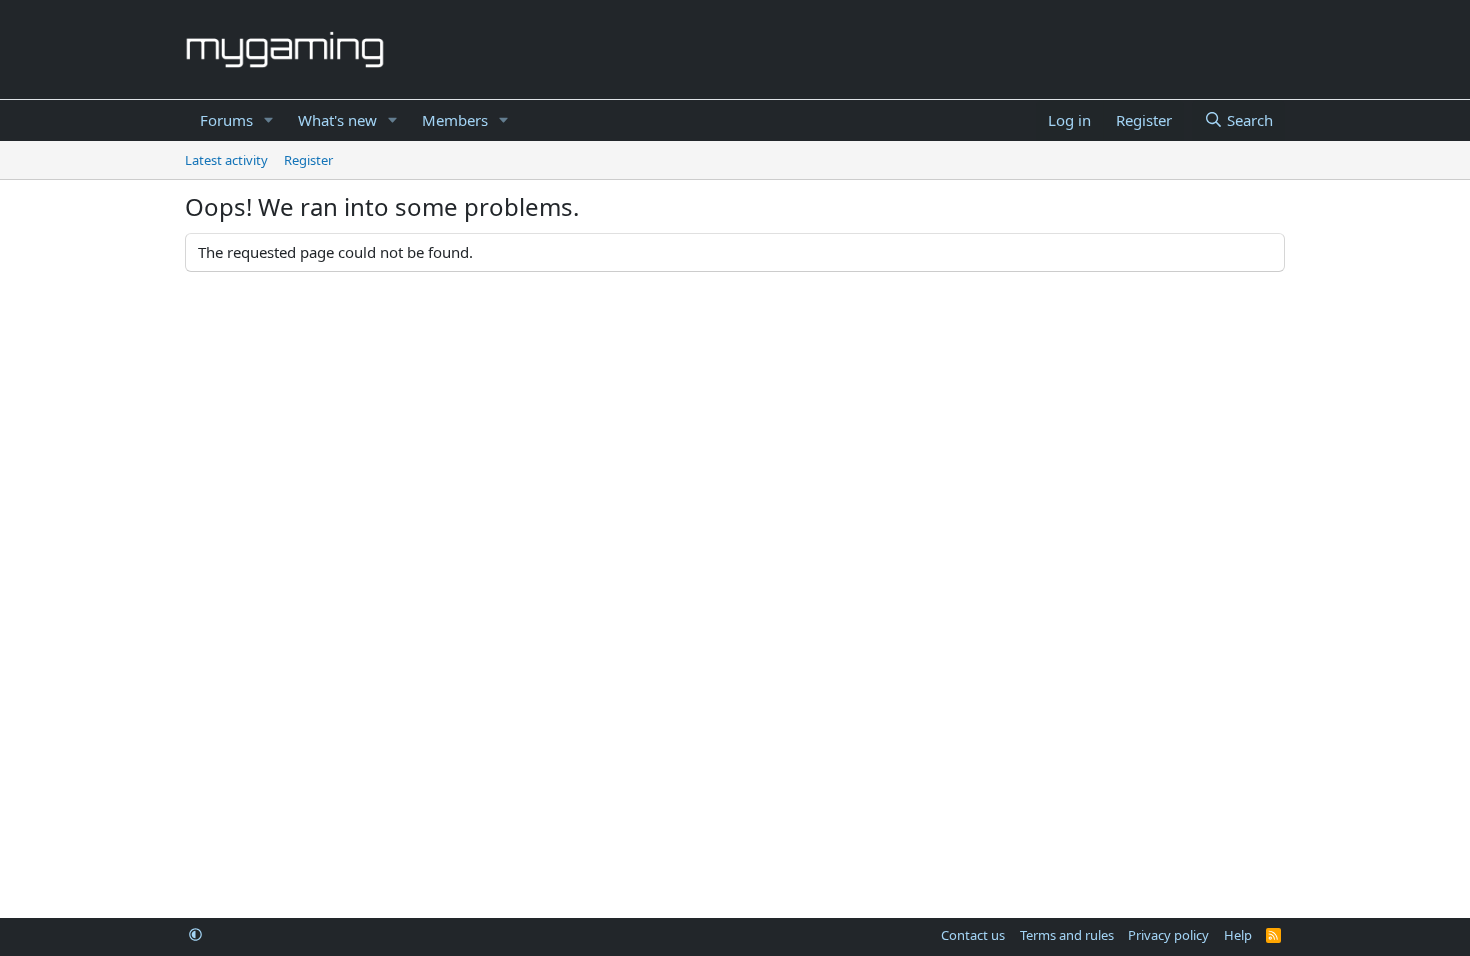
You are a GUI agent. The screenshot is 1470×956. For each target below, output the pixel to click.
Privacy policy (1168, 935)
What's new (337, 120)
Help (1238, 935)
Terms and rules (1067, 935)
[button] (269, 120)
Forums (226, 120)
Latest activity (226, 160)
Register (308, 160)
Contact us (973, 935)
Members (455, 120)
